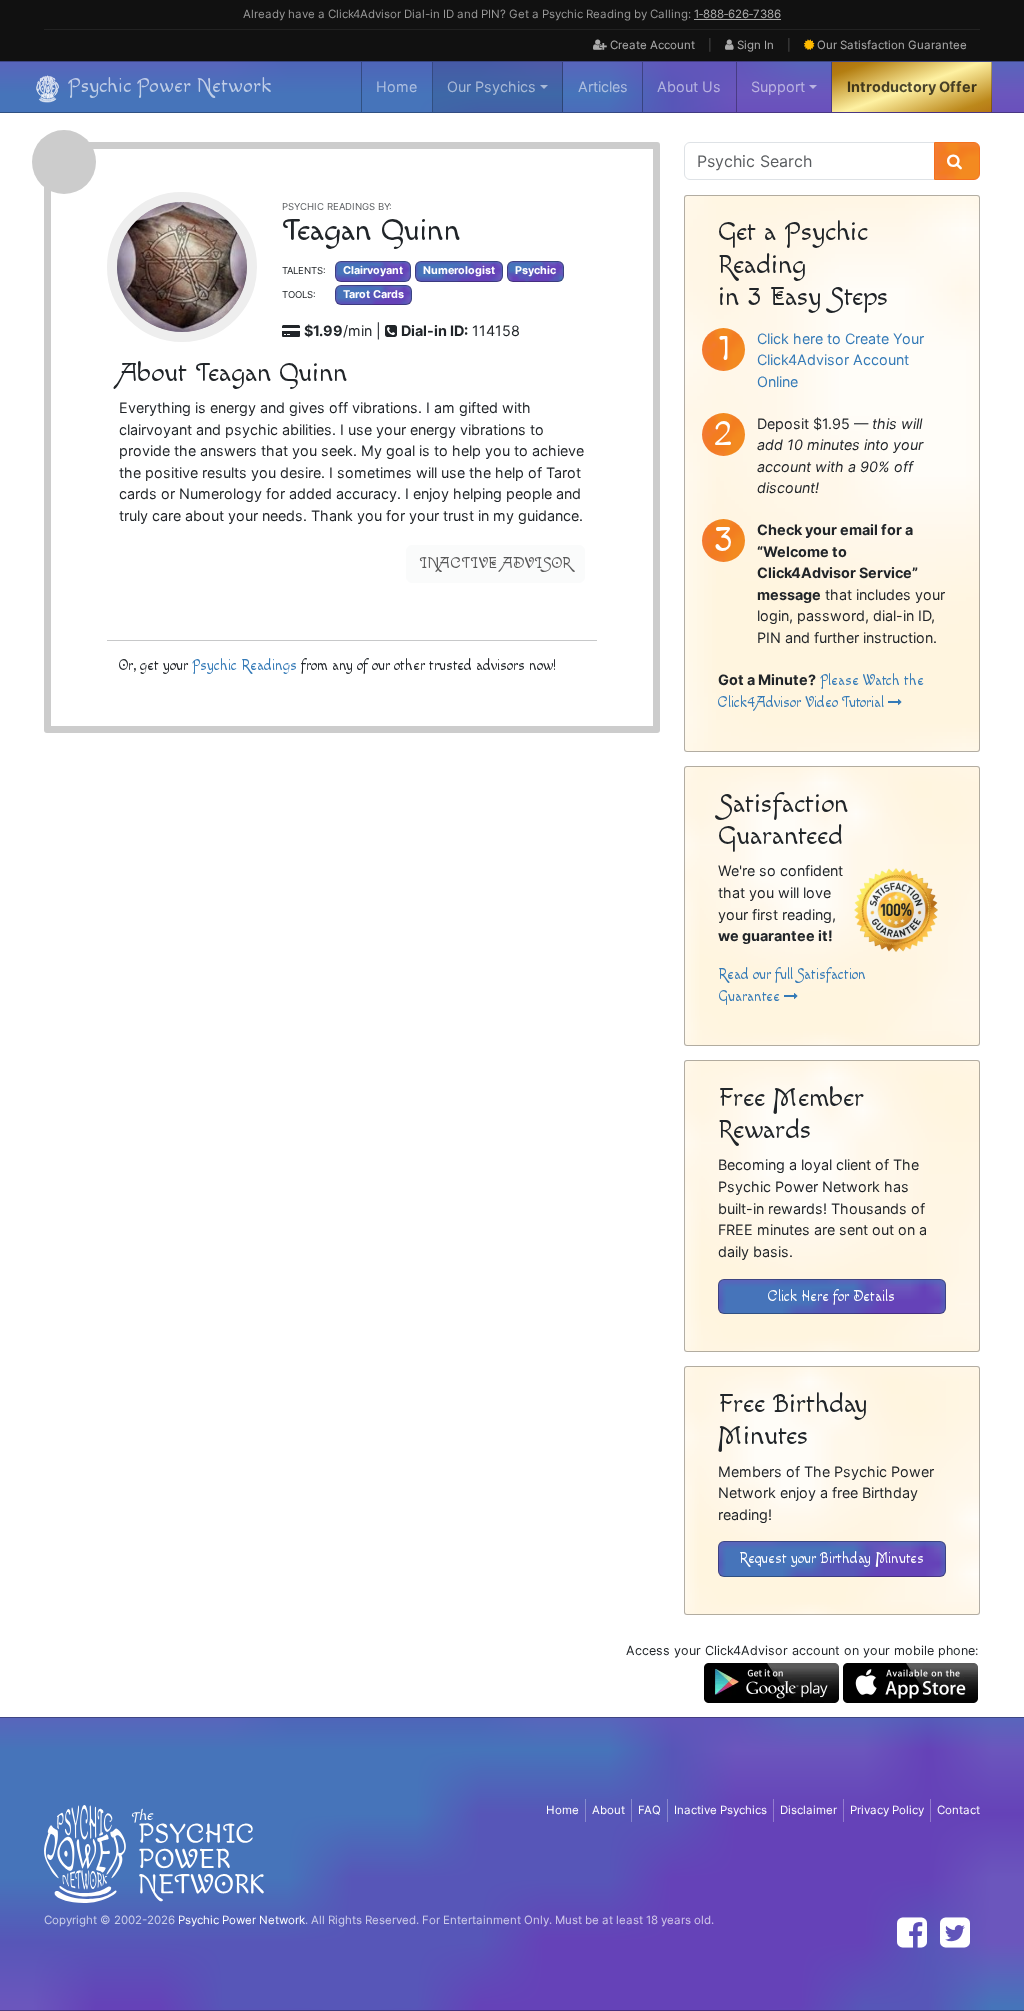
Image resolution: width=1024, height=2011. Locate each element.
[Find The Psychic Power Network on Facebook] (912, 1932)
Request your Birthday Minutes (831, 1558)
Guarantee (892, 45)
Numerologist (459, 270)
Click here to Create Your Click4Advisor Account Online (840, 360)
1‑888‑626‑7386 (737, 14)
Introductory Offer (912, 86)
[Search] (957, 161)
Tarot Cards (373, 294)
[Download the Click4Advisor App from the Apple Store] (910, 1681)
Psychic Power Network (241, 1920)
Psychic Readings (244, 665)
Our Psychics (491, 86)
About (608, 1810)
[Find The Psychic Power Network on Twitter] (955, 1932)
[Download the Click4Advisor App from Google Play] (771, 1681)
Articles (603, 86)
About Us (689, 86)
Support (778, 86)
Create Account (651, 45)
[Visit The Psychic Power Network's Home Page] (154, 1853)
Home (396, 86)
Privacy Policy (887, 1810)
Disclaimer (808, 1810)
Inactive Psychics (720, 1810)
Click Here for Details (831, 1296)
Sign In (754, 45)
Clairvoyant (373, 270)
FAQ (649, 1810)
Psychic (535, 270)
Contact (958, 1810)
